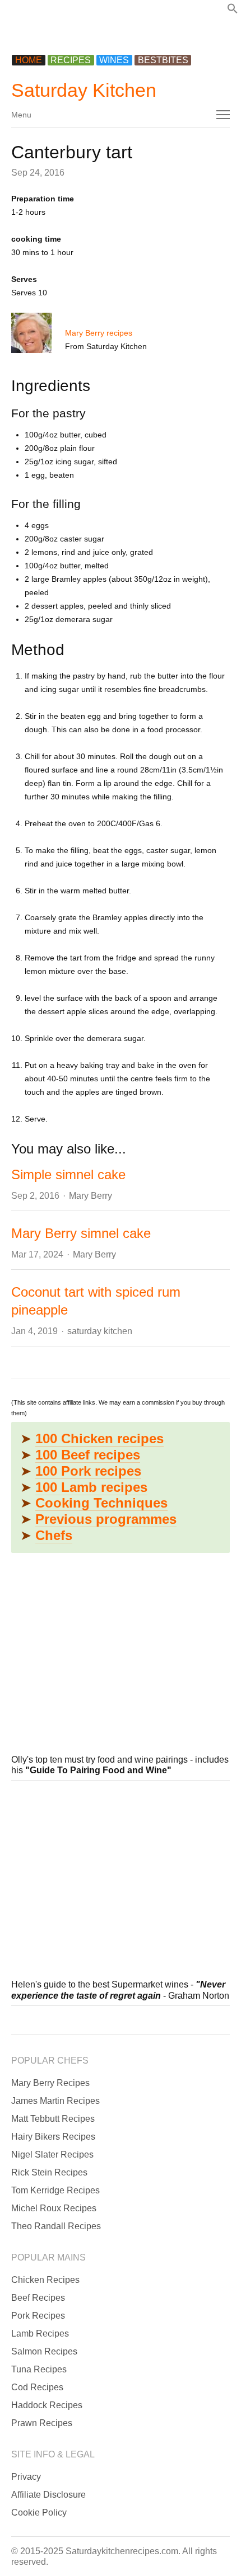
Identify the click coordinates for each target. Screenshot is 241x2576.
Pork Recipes (38, 2316)
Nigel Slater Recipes (52, 2154)
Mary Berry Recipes (50, 2083)
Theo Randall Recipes (56, 2226)
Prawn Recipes (42, 2423)
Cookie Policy (39, 2513)
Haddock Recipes (47, 2405)
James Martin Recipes (55, 2101)
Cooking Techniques (101, 1503)
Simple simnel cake (68, 1174)
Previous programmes (106, 1519)
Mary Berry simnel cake (81, 1233)
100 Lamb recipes (91, 1487)
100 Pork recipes (88, 1471)
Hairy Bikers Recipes (53, 2137)
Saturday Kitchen (84, 90)
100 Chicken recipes (99, 1438)
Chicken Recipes (45, 2280)
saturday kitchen (100, 1331)
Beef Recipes (38, 2298)
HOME (29, 60)
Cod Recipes (37, 2387)
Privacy (26, 2477)
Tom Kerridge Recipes (55, 2190)
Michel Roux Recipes (54, 2208)
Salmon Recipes (44, 2351)
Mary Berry (91, 1196)
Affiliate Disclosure (48, 2495)
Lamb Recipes (40, 2334)
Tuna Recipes (39, 2369)
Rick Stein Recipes (49, 2172)
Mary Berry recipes (99, 333)
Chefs (54, 1535)
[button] (233, 11)
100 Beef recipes (88, 1455)
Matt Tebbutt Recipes (53, 2119)
